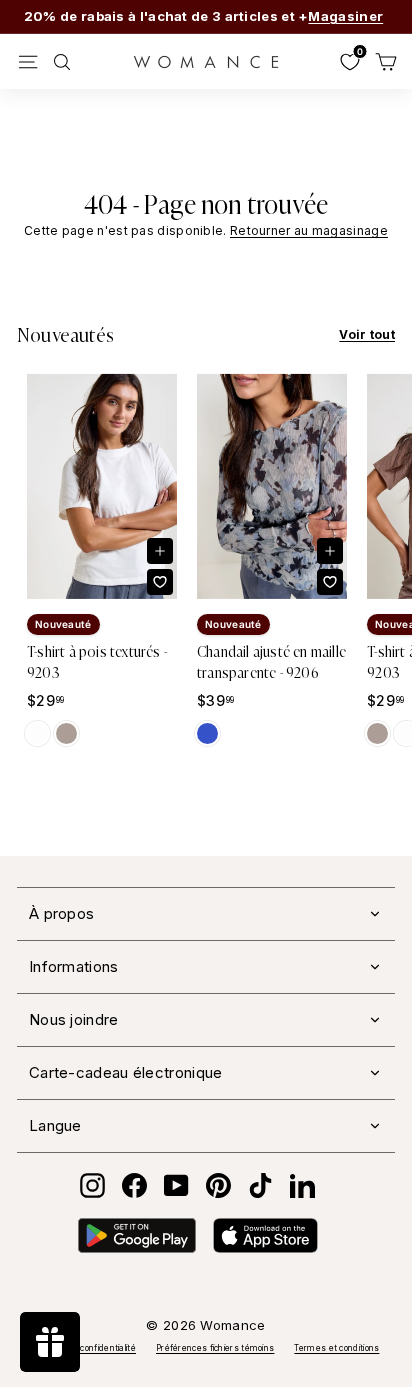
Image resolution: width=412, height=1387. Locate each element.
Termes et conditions (336, 1348)
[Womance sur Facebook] (134, 1185)
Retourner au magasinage (309, 230)
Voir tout (367, 334)
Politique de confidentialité (84, 1348)
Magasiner (345, 16)
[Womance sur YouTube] (176, 1185)
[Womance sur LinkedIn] (302, 1185)
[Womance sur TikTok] (260, 1185)
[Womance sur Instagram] (92, 1185)
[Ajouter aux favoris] (160, 582)
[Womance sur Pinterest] (218, 1185)
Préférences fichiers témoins (215, 1348)
